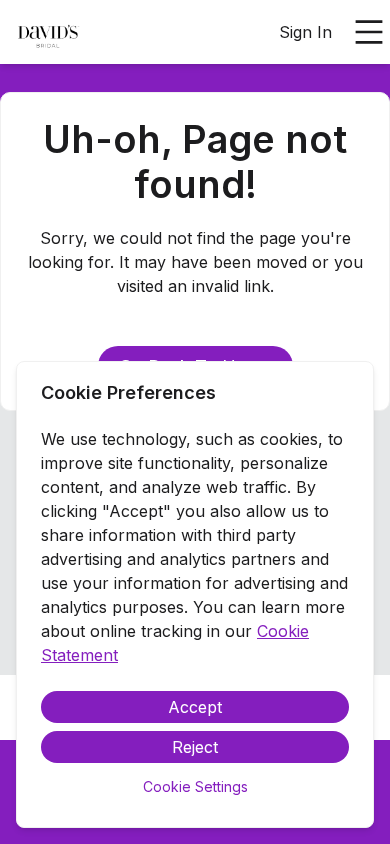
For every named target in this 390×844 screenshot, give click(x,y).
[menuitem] (48, 33)
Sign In (305, 32)
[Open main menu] (369, 32)
